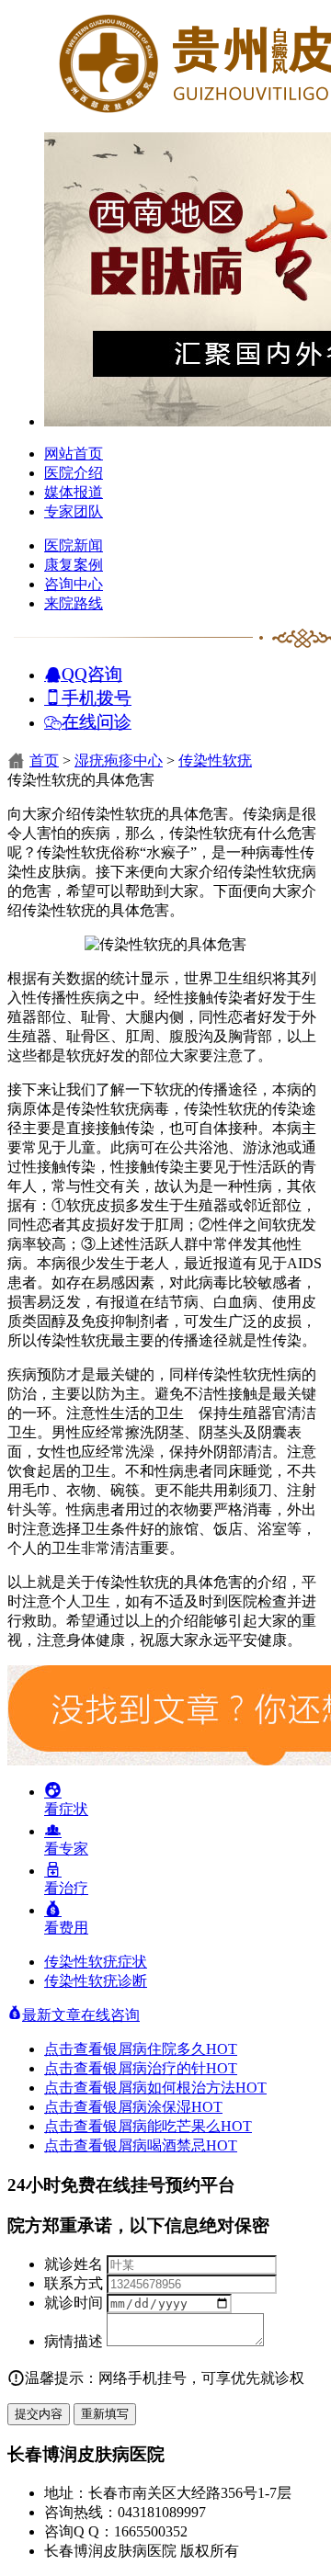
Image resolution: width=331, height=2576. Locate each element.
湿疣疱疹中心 (119, 760)
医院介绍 (74, 473)
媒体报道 (74, 492)
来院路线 (74, 603)
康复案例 (74, 565)
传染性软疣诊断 (96, 1981)
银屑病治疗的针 (170, 2068)
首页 (44, 760)
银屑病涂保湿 (163, 2107)
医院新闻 (74, 545)
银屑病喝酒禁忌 (170, 2145)
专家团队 (74, 511)
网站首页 (74, 454)
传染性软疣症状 (96, 1962)
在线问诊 (97, 721)
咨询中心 (74, 584)
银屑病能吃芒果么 (177, 2126)
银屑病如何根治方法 (185, 2088)
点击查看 (74, 2049)
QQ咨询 (92, 673)
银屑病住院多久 (170, 2049)
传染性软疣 (215, 760)
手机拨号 (97, 697)
